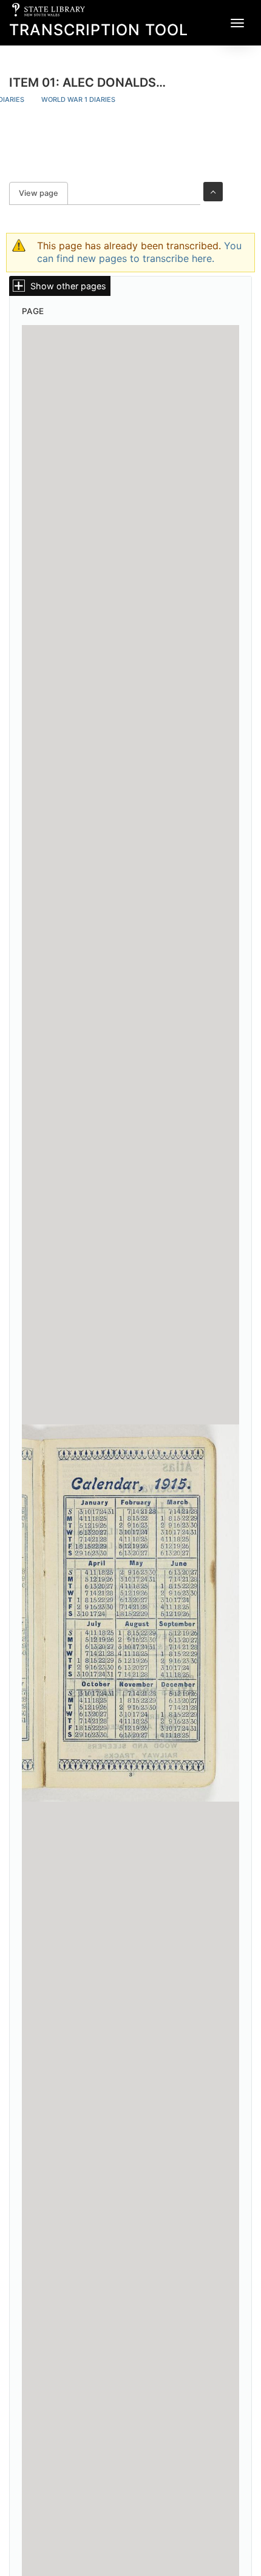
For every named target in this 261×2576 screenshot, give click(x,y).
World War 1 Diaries (78, 99)
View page (43, 193)
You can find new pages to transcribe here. (139, 252)
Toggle (213, 192)
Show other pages (68, 286)
